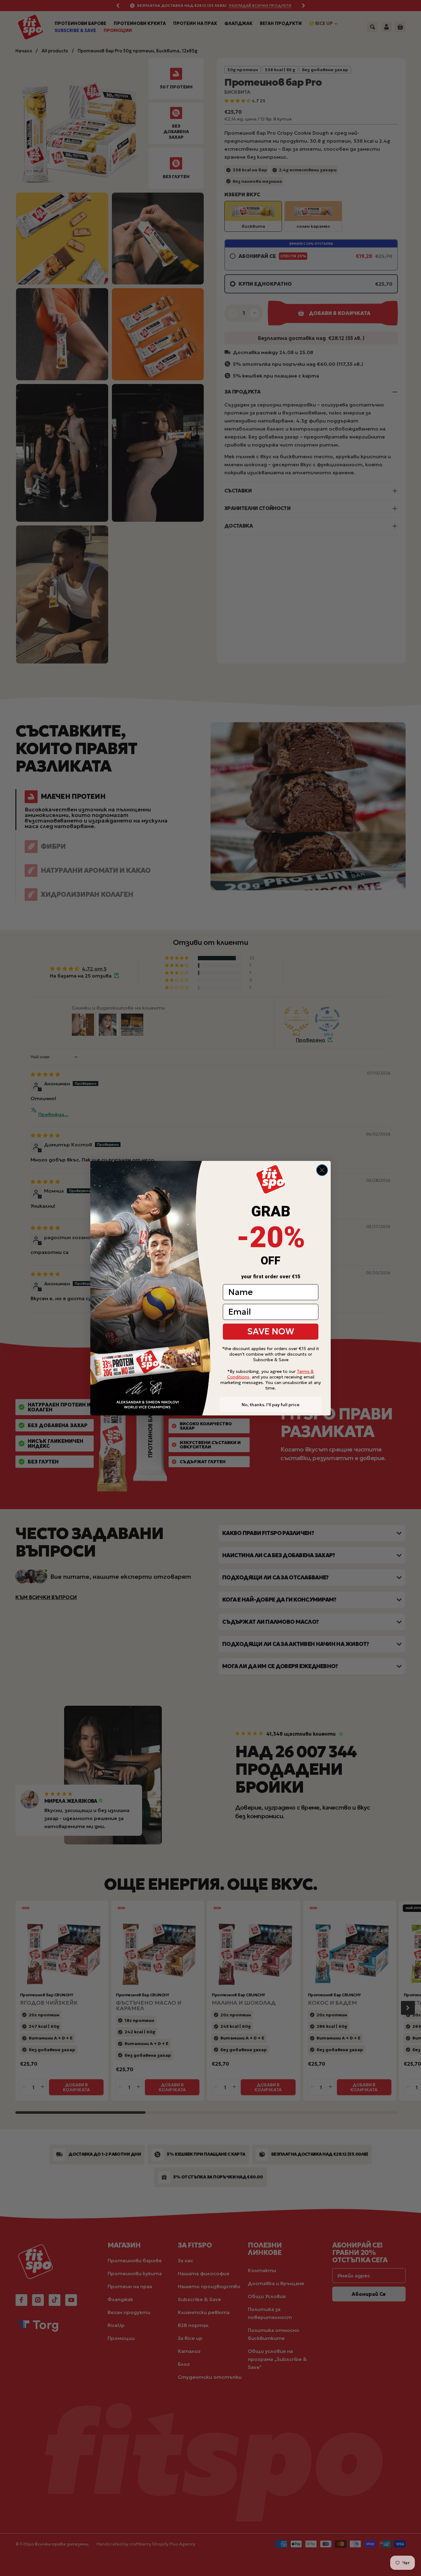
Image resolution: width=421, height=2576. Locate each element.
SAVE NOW (271, 1331)
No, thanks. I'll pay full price (271, 1405)
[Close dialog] (322, 1170)
